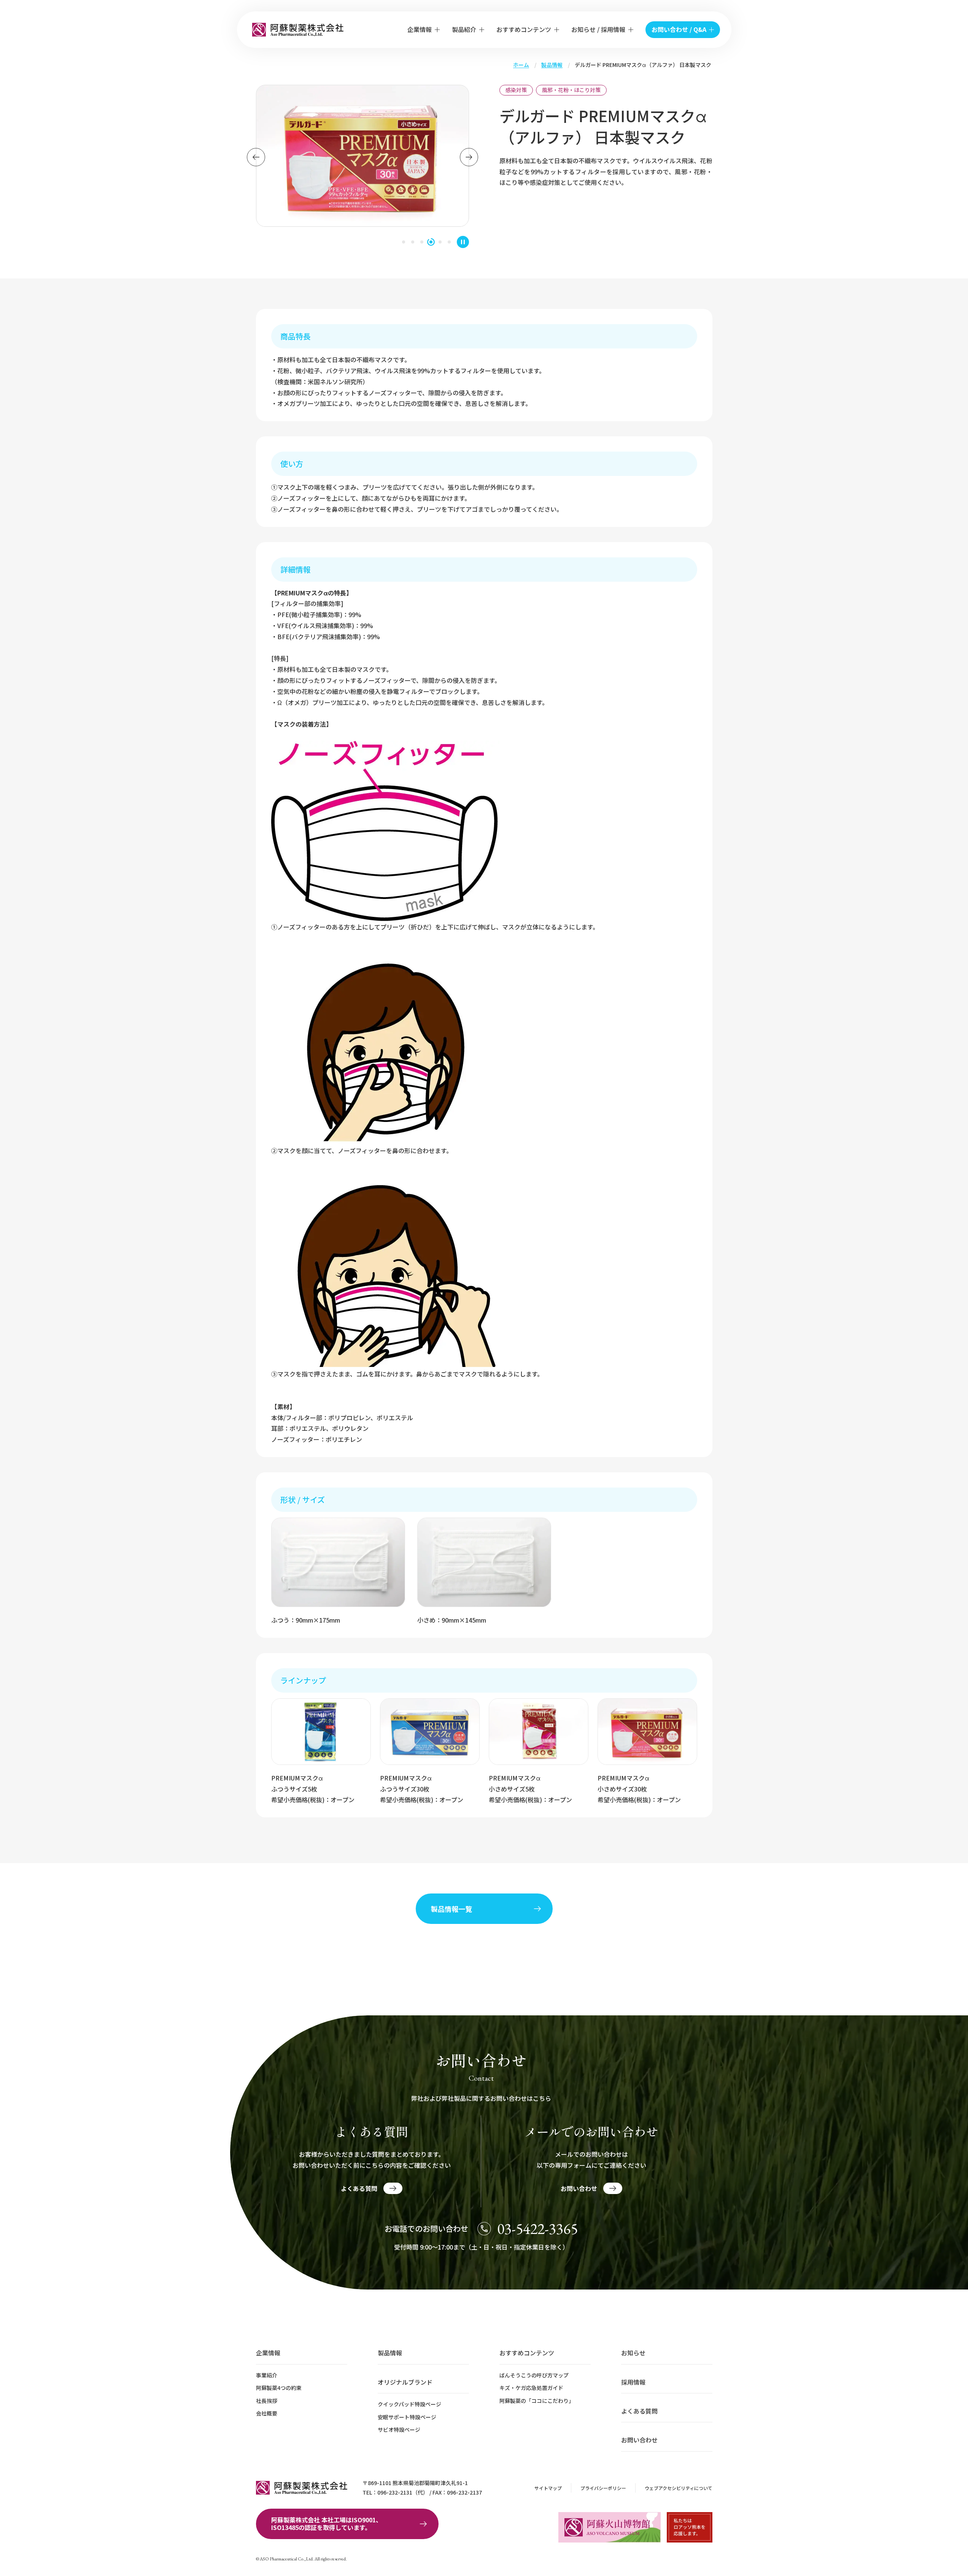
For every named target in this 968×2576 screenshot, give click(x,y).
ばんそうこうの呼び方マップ (534, 2375)
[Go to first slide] (469, 157)
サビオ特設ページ (399, 2430)
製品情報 (552, 65)
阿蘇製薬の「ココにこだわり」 (537, 2401)
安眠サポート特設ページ (407, 2417)
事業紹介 (267, 2375)
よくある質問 (639, 2411)
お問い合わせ (639, 2440)
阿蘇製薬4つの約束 (279, 2388)
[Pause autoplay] (463, 242)
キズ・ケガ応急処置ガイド (531, 2388)
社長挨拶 (267, 2401)
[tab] (404, 242)
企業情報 (268, 2353)
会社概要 (267, 2413)
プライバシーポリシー (603, 2488)
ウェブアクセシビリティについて (679, 2488)
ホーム (521, 65)
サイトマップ (548, 2488)
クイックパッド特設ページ (409, 2404)
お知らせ (633, 2353)
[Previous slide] (256, 157)
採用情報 (633, 2382)
